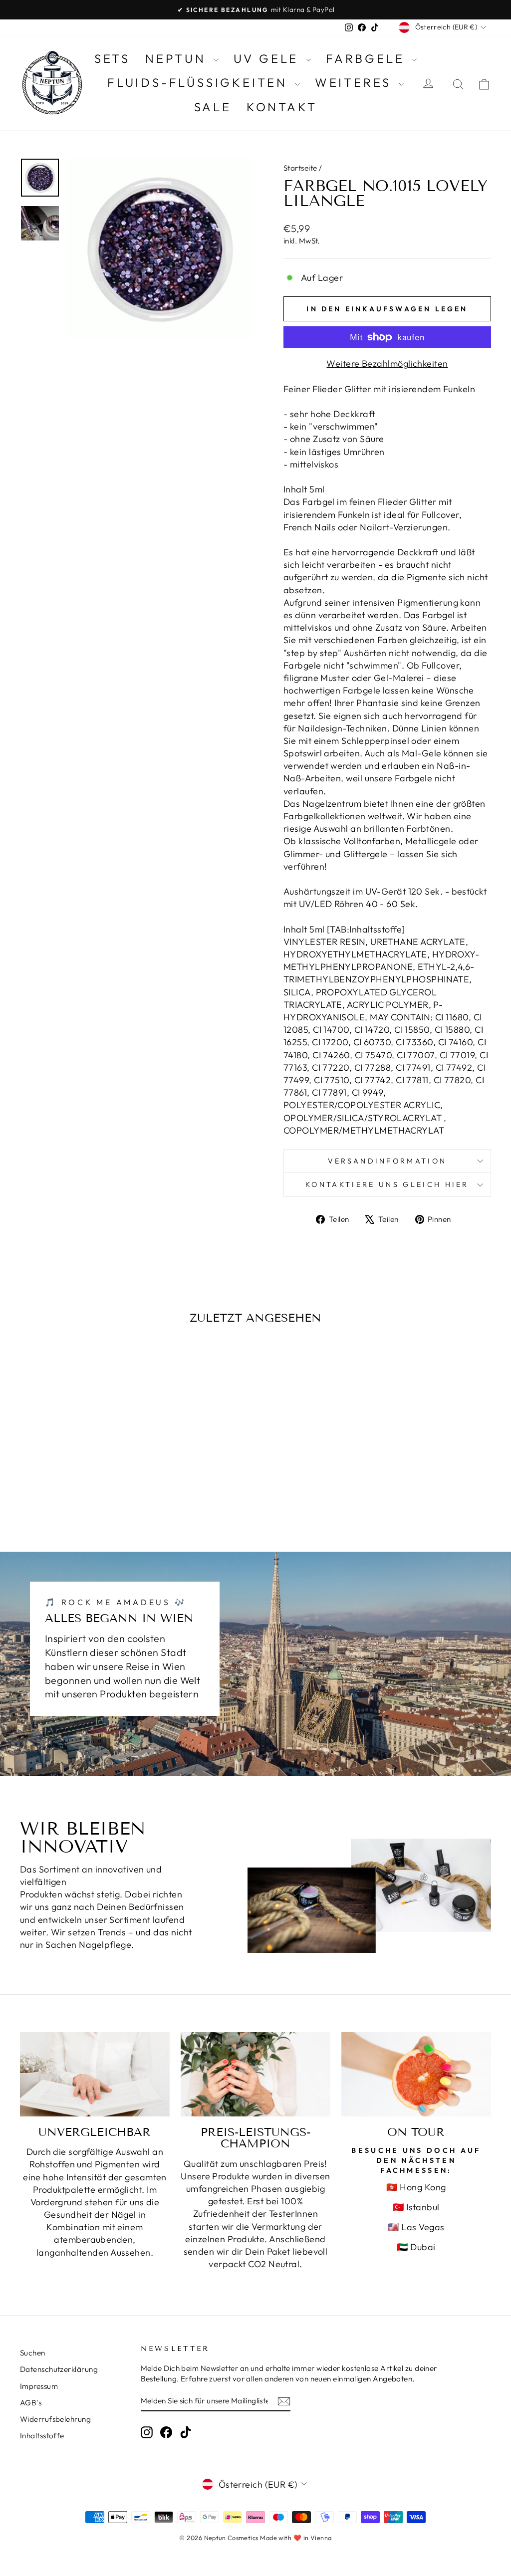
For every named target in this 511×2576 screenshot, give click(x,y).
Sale (213, 107)
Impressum (39, 2386)
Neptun (178, 58)
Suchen (33, 2353)
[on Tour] (416, 2074)
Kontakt (282, 107)
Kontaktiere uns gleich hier (387, 1184)
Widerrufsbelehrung (55, 2419)
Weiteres (356, 82)
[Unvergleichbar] (95, 2074)
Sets (112, 58)
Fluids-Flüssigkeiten (200, 82)
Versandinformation (387, 1161)
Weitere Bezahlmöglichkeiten (387, 363)
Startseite (300, 168)
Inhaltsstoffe (42, 2436)
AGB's (31, 2403)
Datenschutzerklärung (59, 2369)
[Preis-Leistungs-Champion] (255, 2074)
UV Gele (268, 58)
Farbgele (368, 58)
